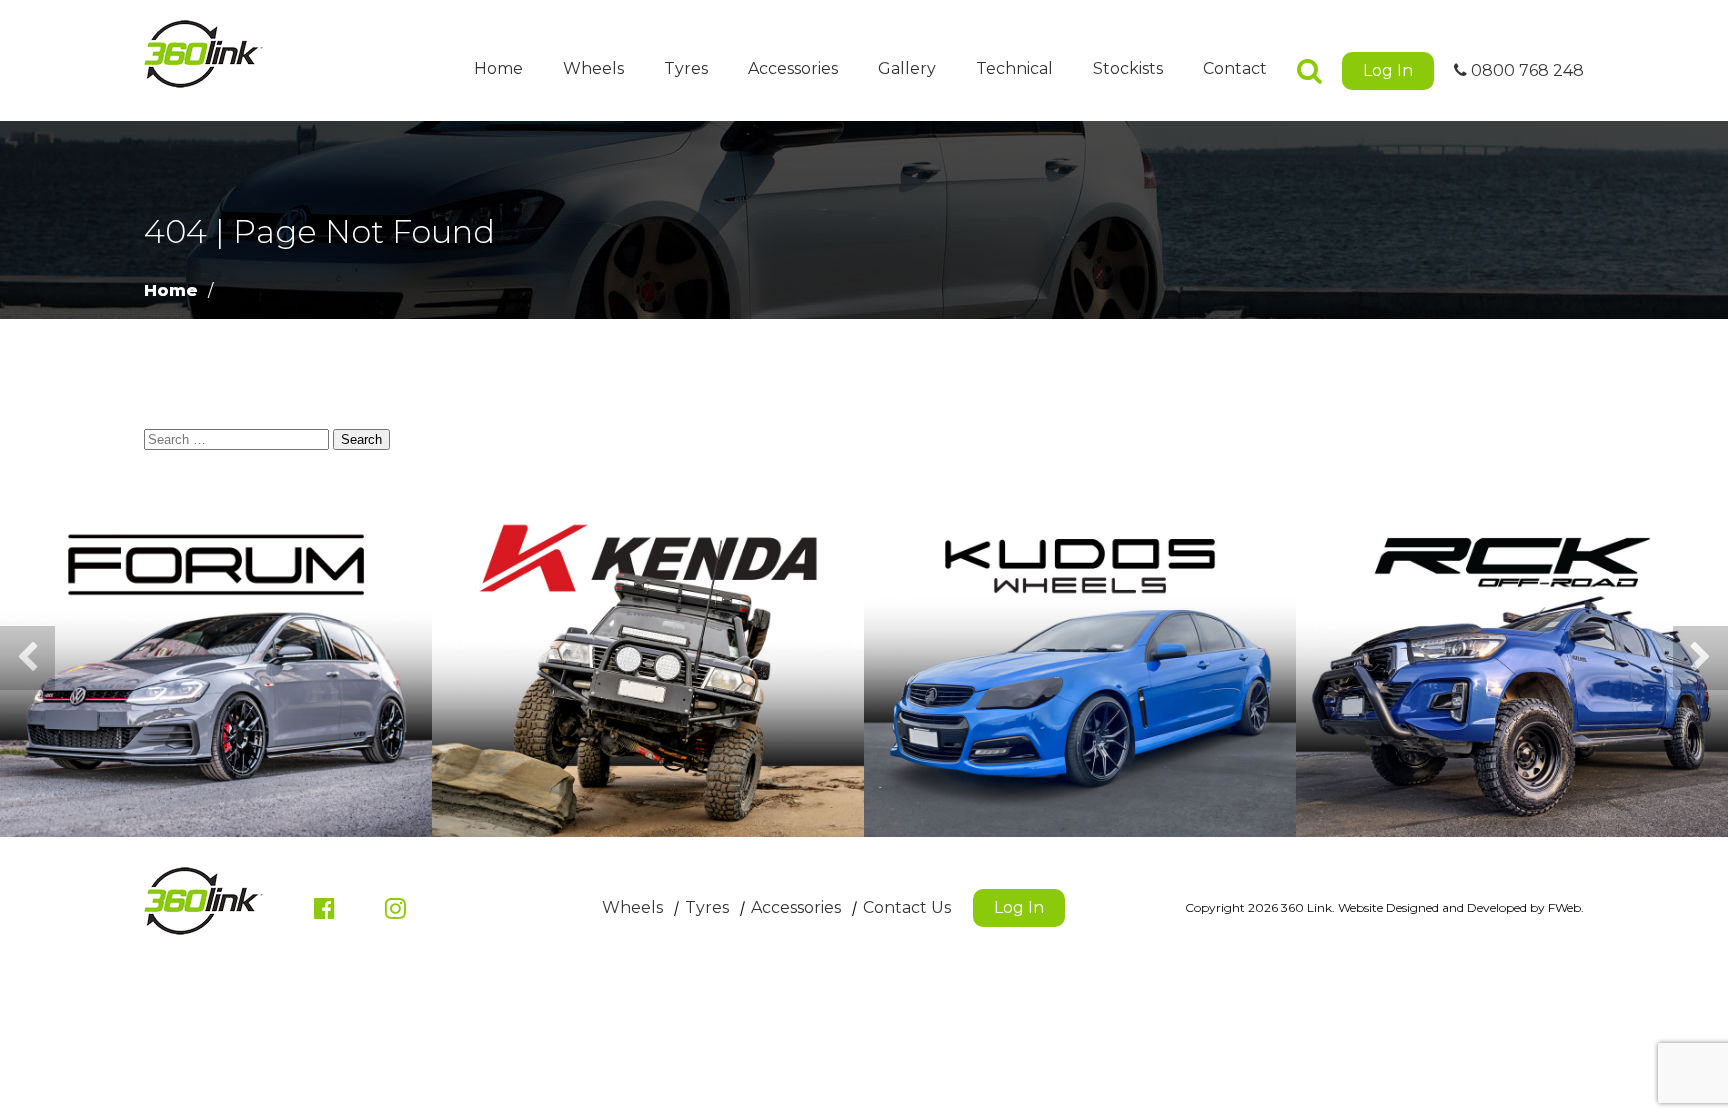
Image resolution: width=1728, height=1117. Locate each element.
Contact (1235, 68)
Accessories (793, 68)
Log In (1388, 70)
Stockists (1128, 68)
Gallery (907, 68)
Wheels (593, 68)
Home (498, 68)
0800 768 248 (1525, 70)
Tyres (686, 68)
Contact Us (907, 907)
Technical (1014, 68)
